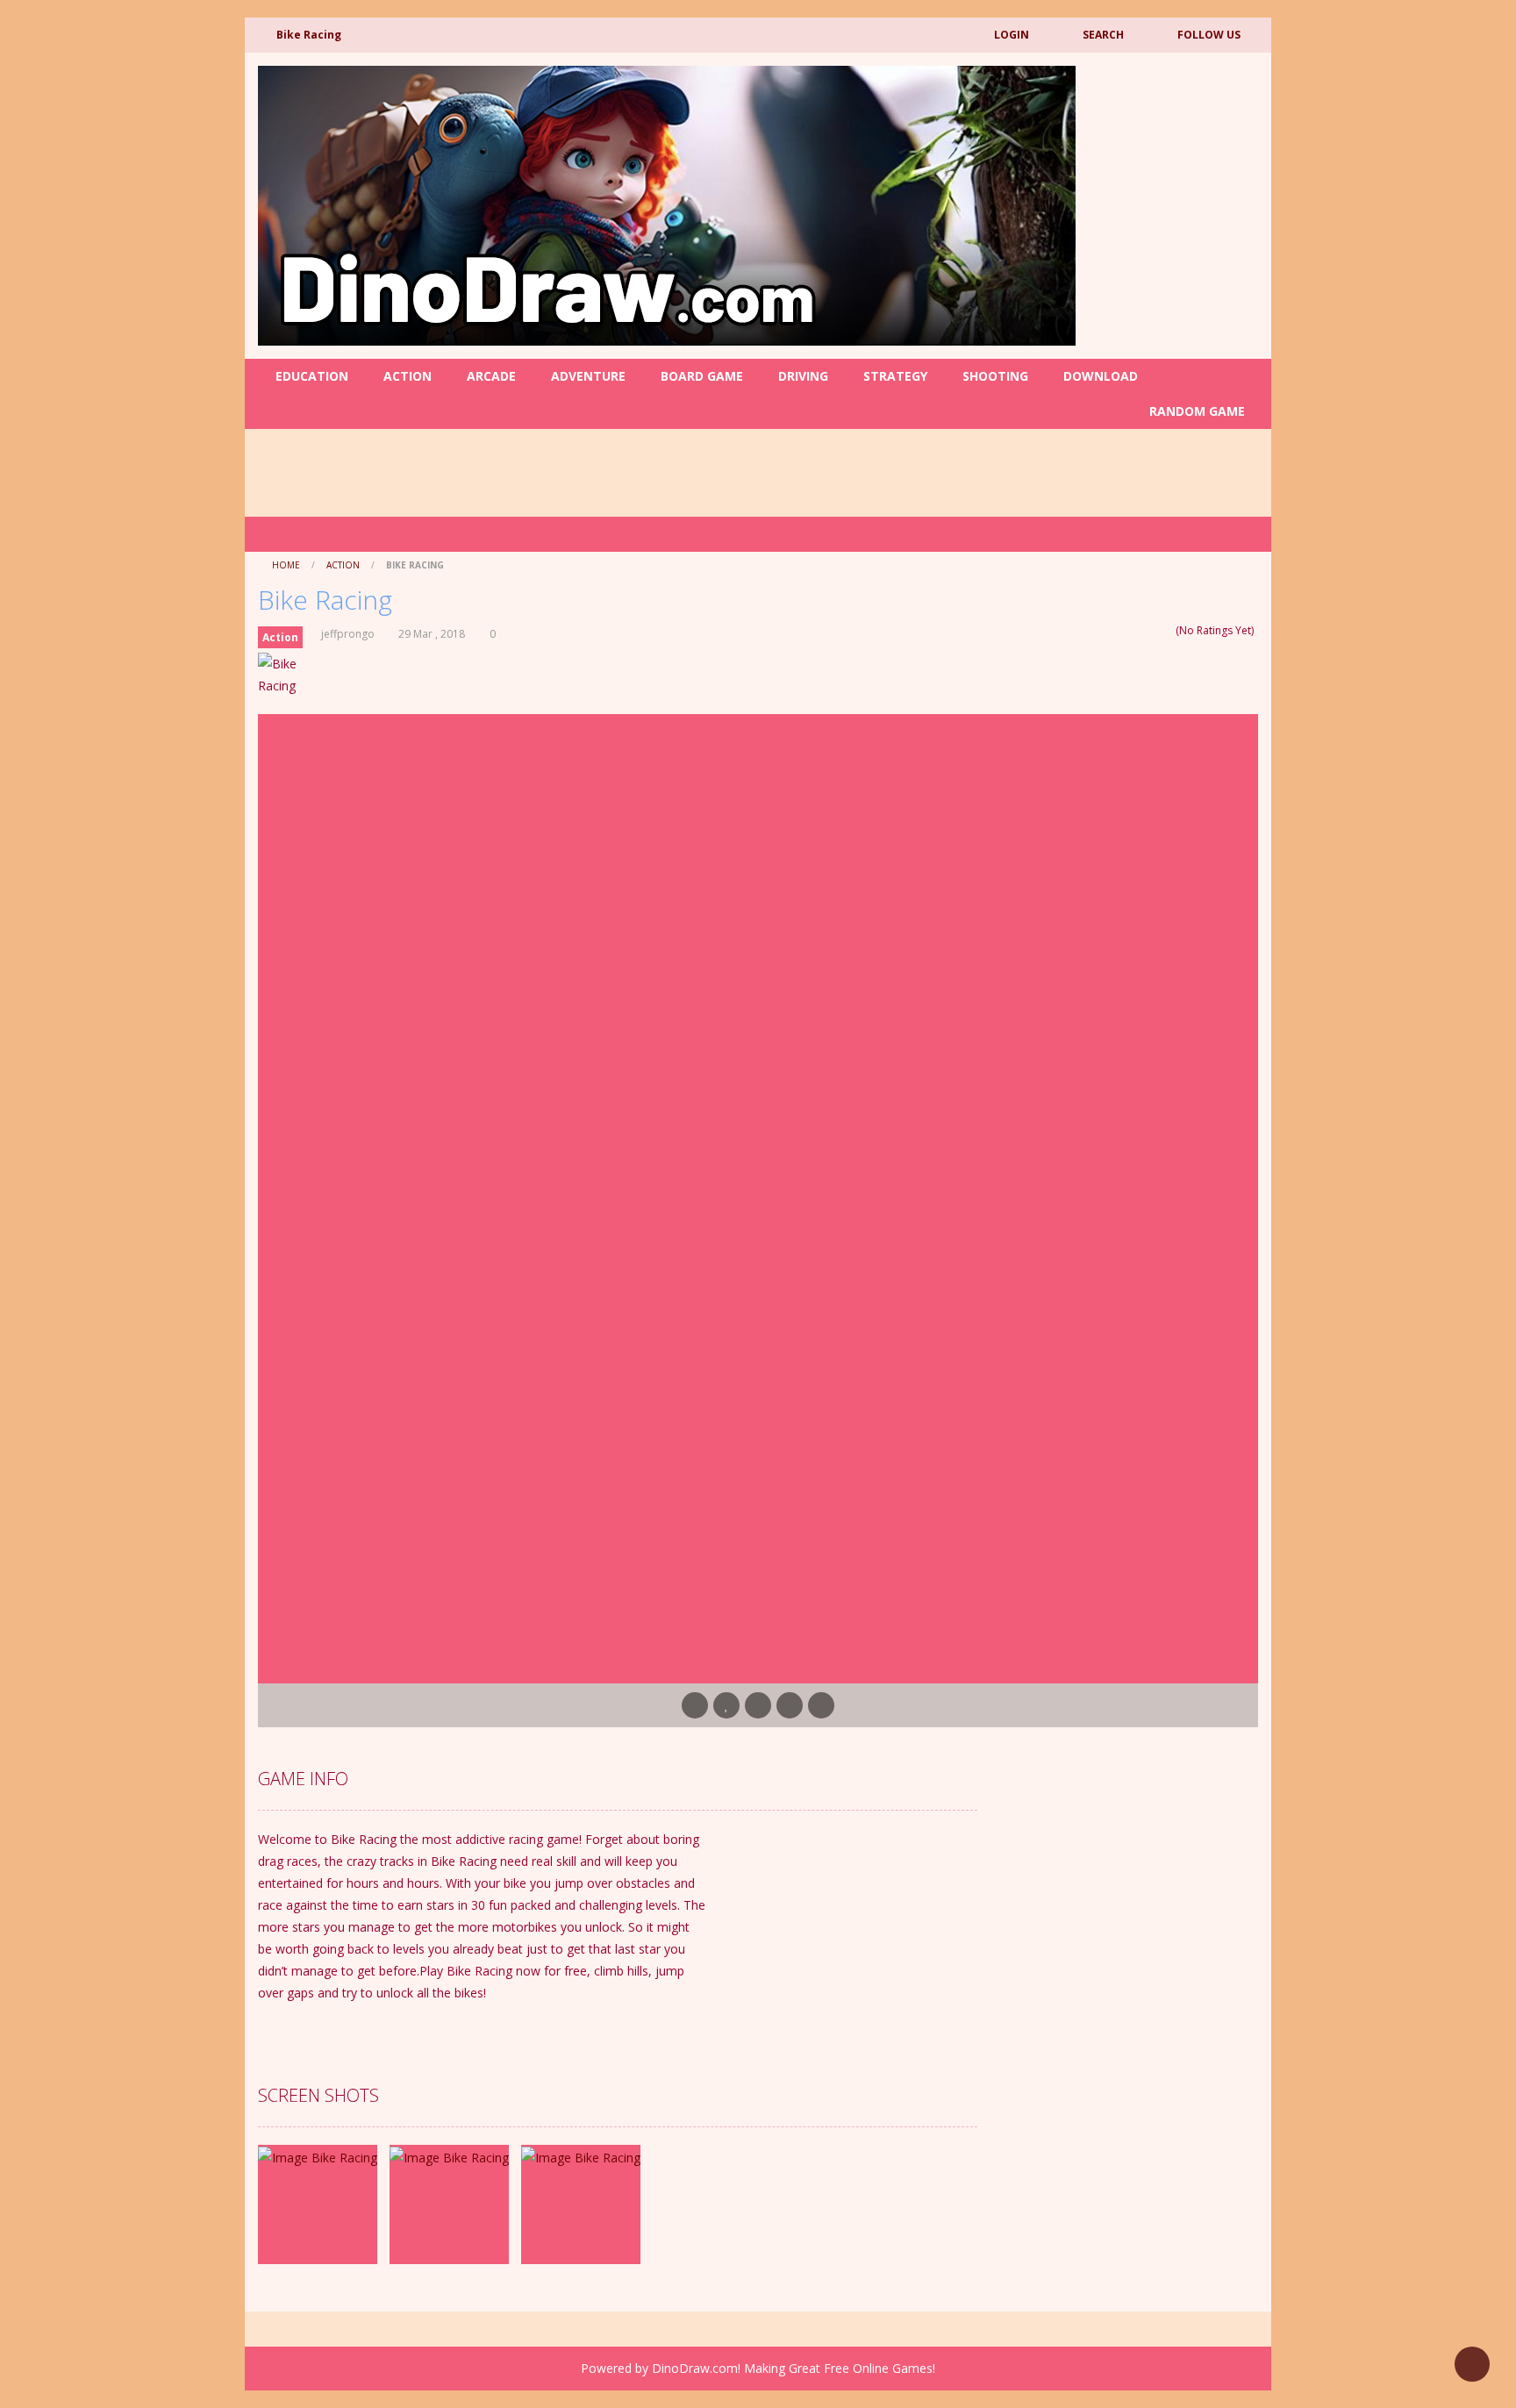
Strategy (895, 376)
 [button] (790, 1705)
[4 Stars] (1156, 630)
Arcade (491, 376)
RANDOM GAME (1195, 411)
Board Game (702, 376)
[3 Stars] (1144, 630)
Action (408, 376)
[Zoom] (318, 2156)
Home (286, 565)
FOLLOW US (1209, 35)
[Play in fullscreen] (758, 1705)
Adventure (588, 376)
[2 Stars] (1133, 630)
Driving (803, 376)
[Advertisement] (661, 762)
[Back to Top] (1472, 2364)
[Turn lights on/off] (695, 1705)
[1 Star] (1122, 630)
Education (312, 376)
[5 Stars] (1167, 630)
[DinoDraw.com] (667, 204)
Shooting (995, 376)
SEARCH (1103, 35)
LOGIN (1012, 35)
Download (1101, 376)
